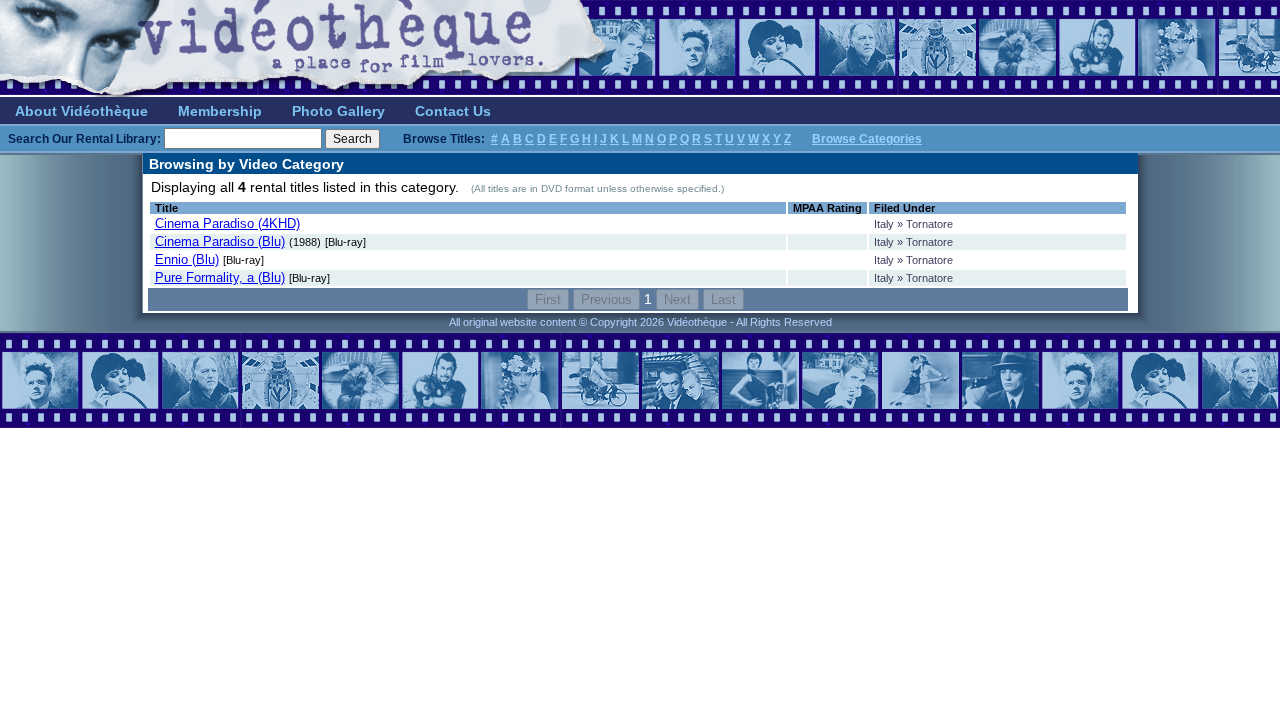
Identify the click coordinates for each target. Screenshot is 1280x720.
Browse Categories (867, 139)
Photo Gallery (338, 111)
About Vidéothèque (81, 111)
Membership (220, 111)
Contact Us (453, 111)
